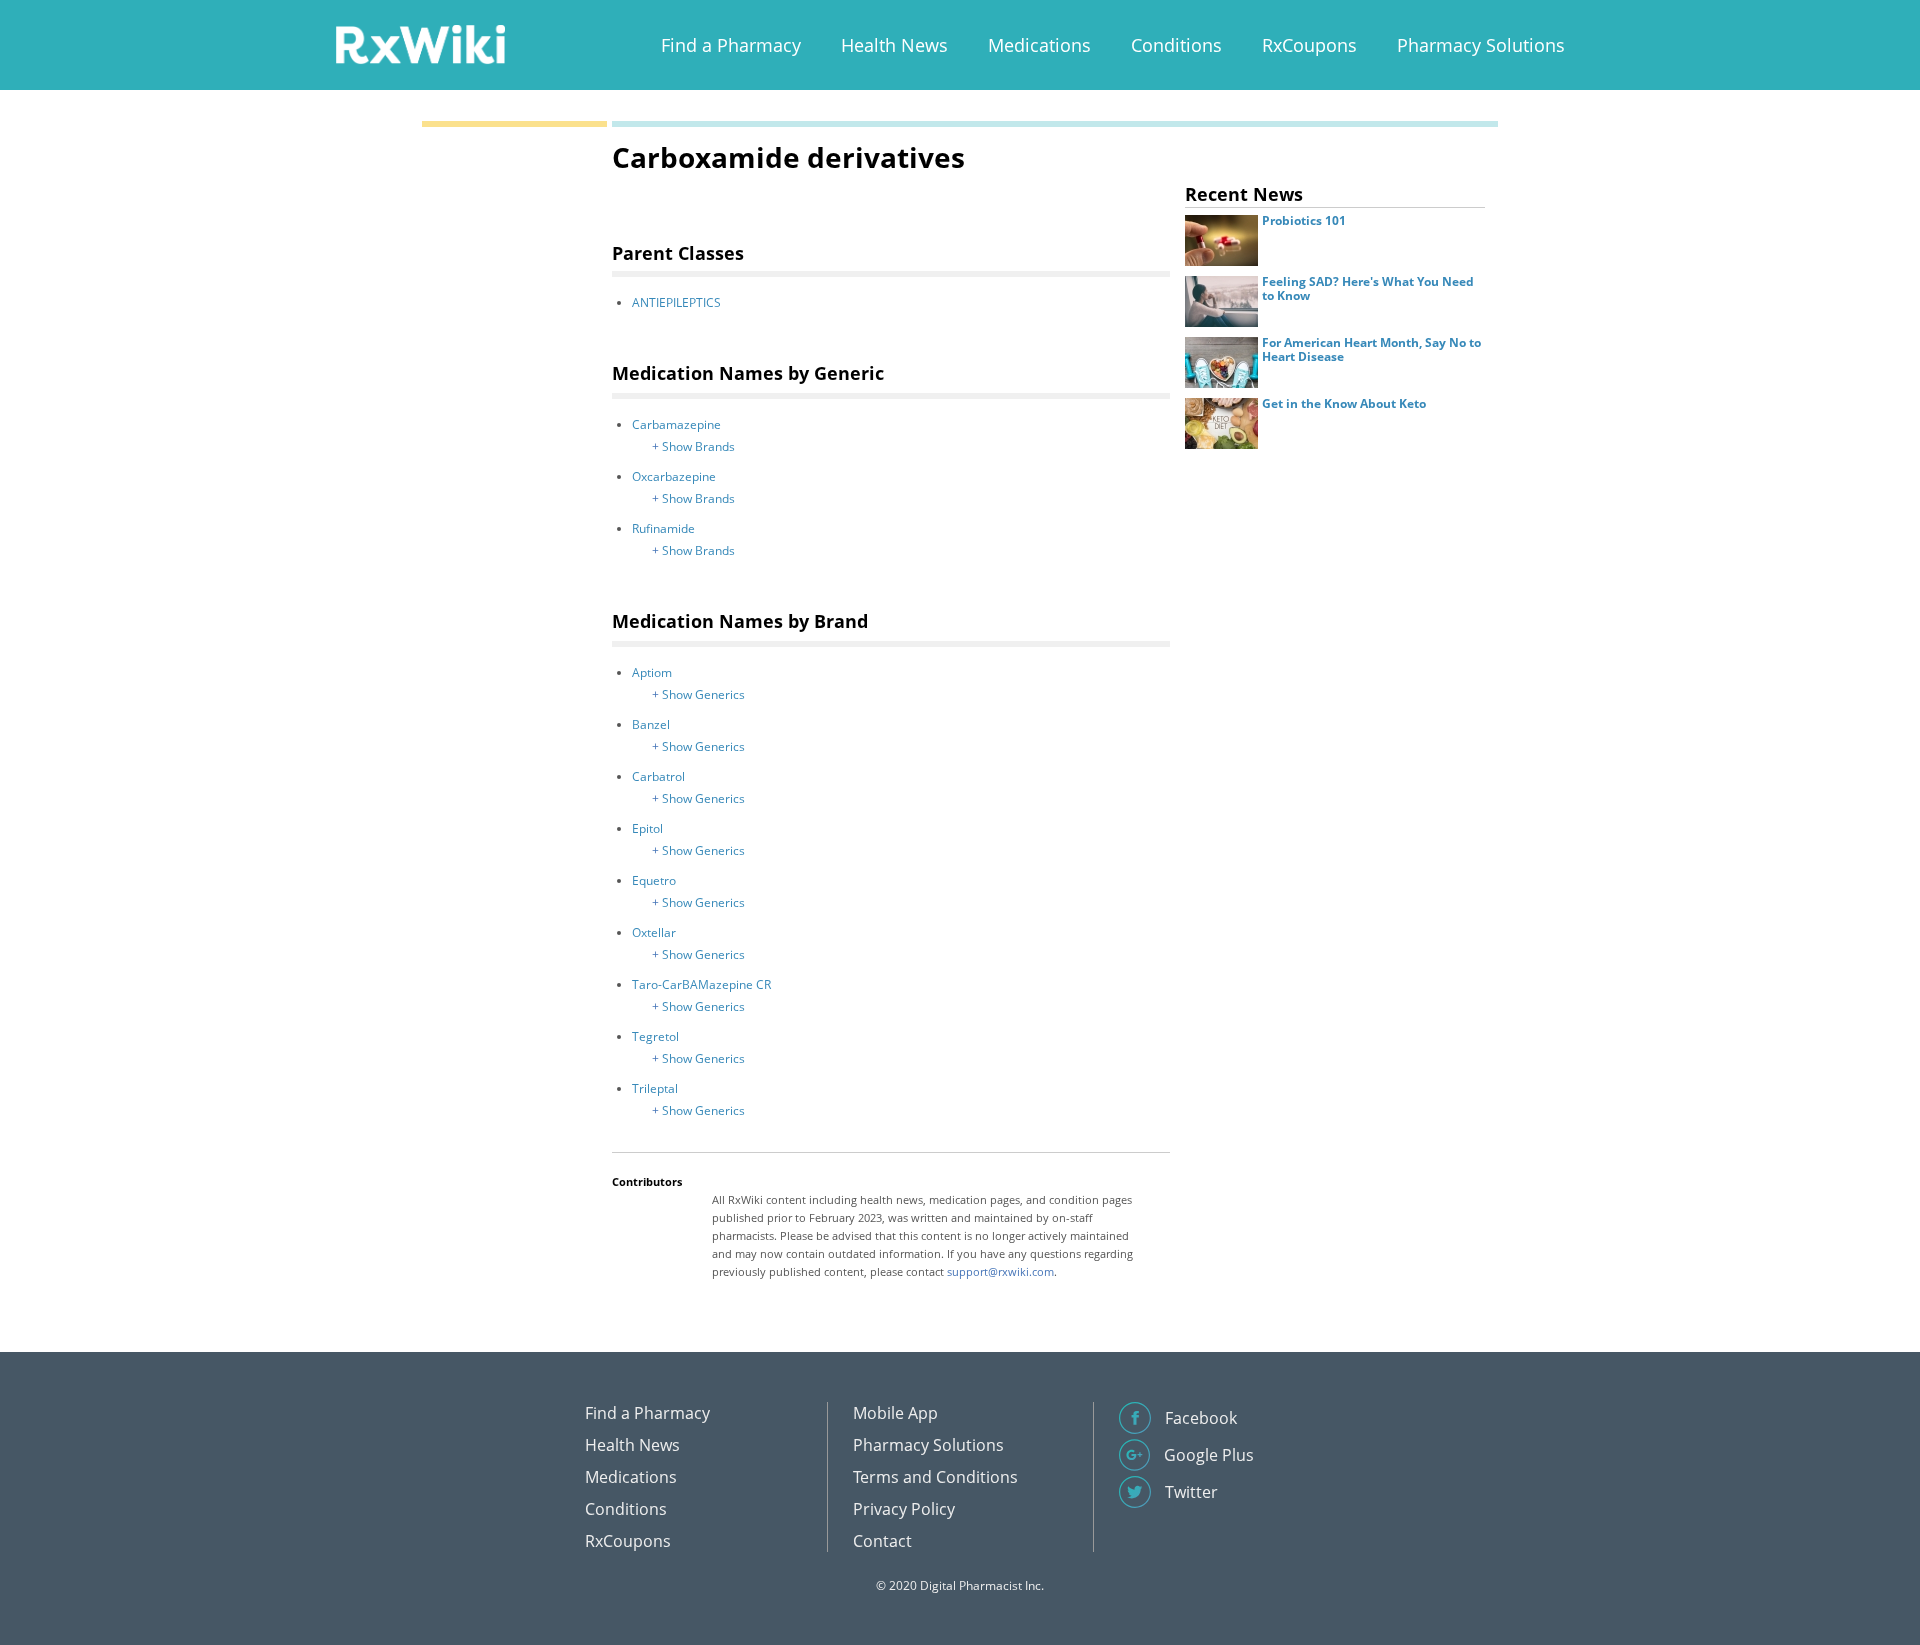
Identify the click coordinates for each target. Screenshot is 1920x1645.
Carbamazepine (676, 424)
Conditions (1176, 45)
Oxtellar (654, 932)
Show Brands (698, 446)
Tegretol (655, 1036)
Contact (882, 1541)
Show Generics (703, 694)
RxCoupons (1309, 45)
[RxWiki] (420, 43)
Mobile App (895, 1413)
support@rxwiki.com (1000, 1271)
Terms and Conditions (935, 1477)
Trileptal (655, 1088)
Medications (1039, 45)
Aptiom (652, 672)
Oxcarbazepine (674, 476)
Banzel (651, 724)
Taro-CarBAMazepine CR (701, 984)
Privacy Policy (904, 1509)
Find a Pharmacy (731, 45)
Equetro (654, 880)
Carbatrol (658, 776)
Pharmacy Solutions (1481, 45)
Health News (894, 45)
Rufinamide (663, 528)
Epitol (647, 828)
